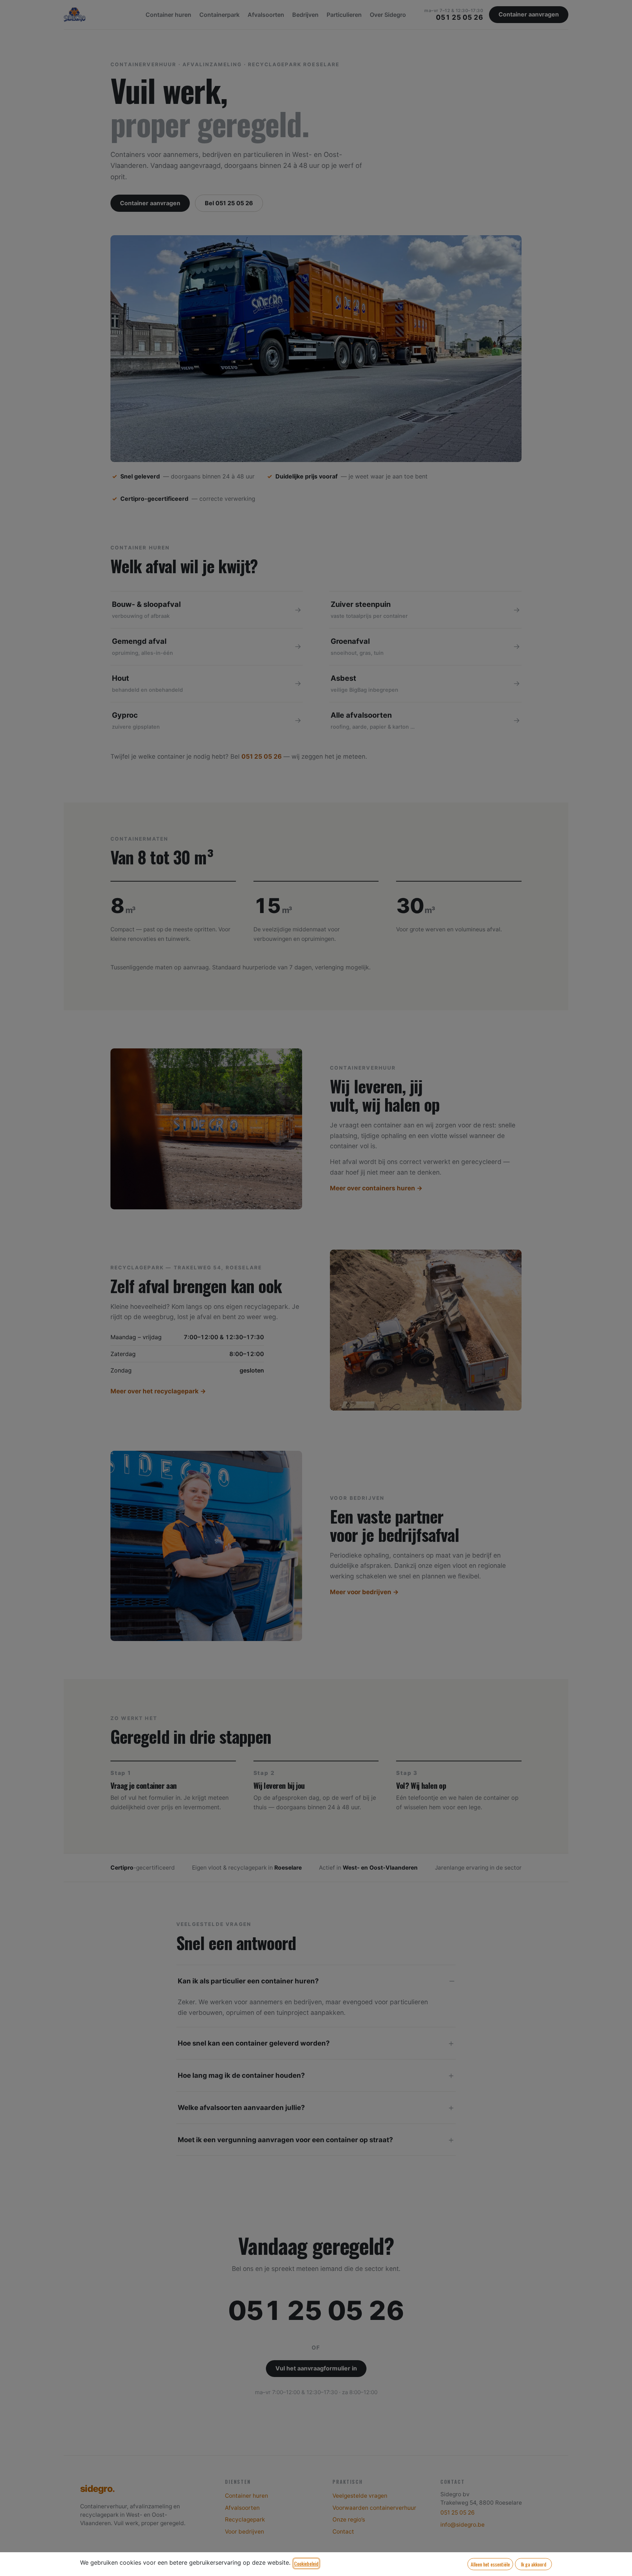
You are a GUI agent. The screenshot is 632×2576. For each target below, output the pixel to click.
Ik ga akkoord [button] (534, 2564)
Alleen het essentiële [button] (490, 2564)
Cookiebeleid (306, 2563)
